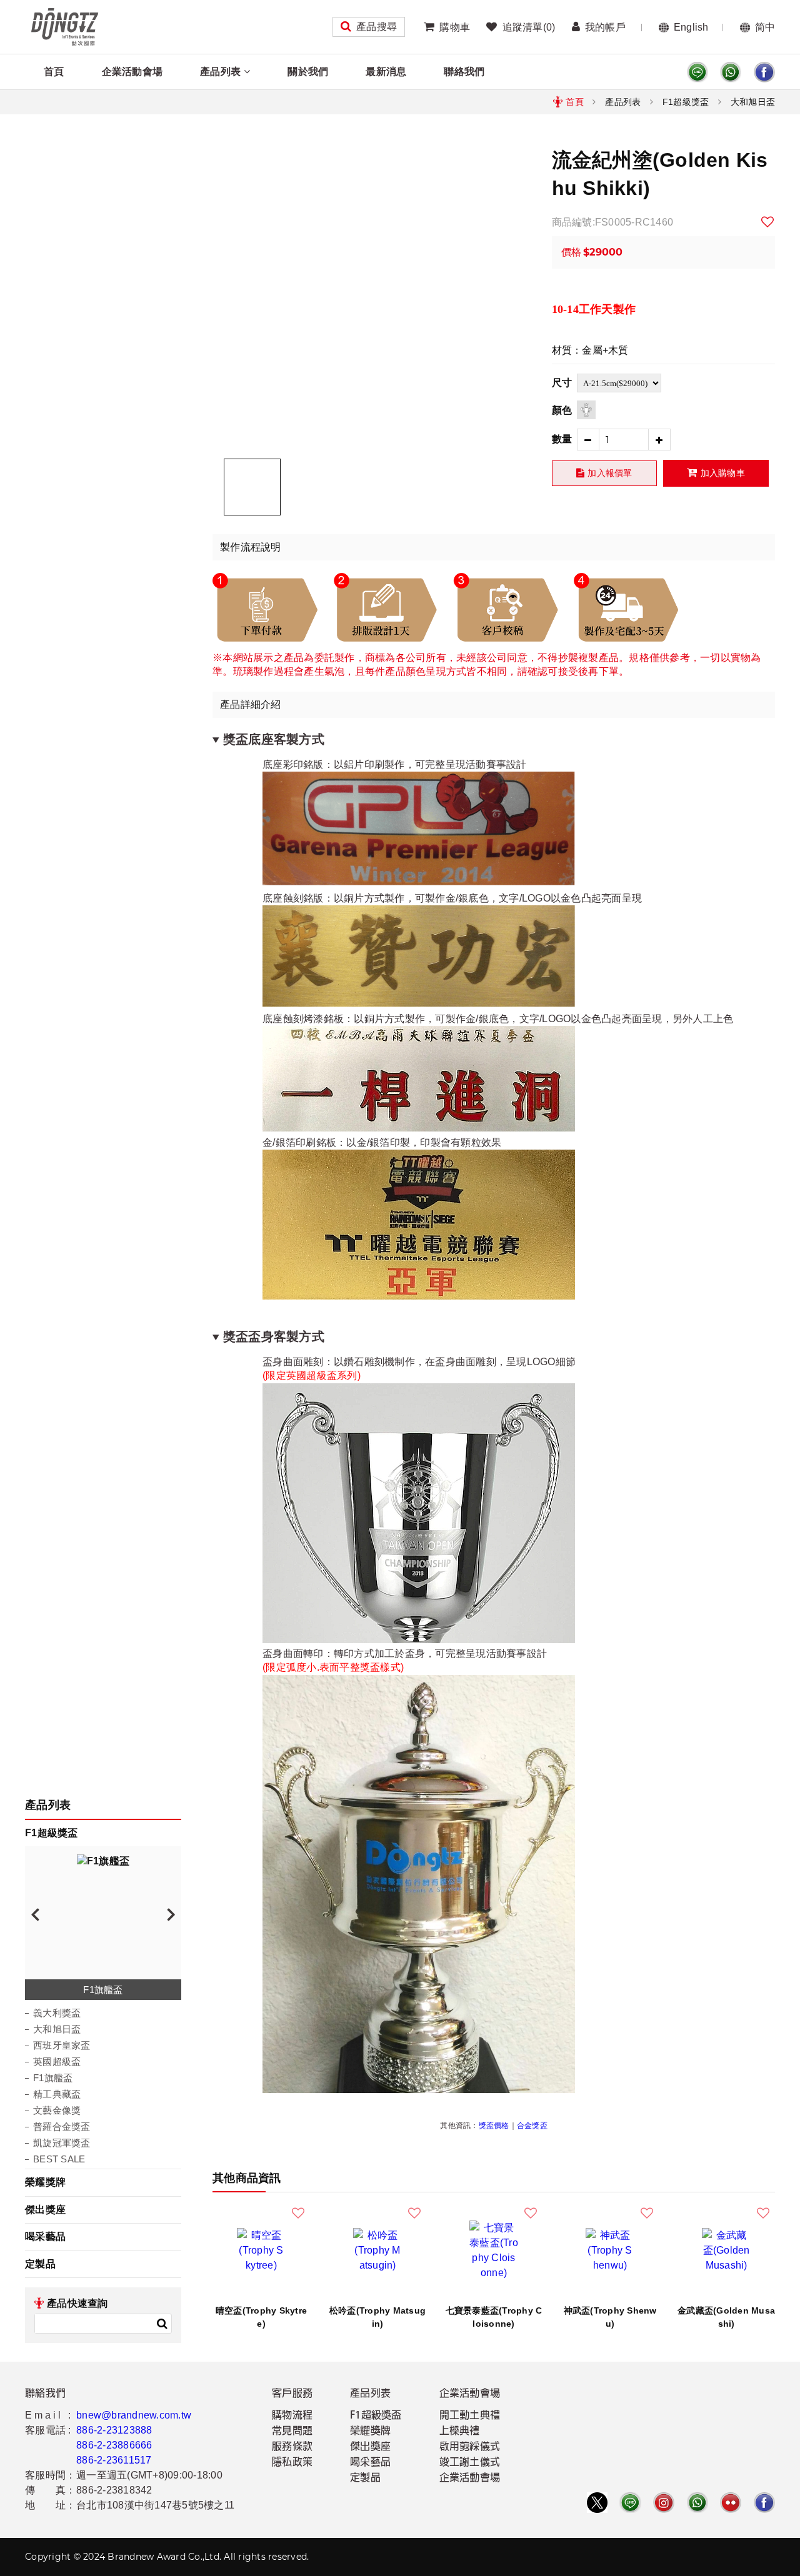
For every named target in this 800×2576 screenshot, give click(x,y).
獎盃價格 (494, 2126)
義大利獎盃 (57, 2013)
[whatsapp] (731, 72)
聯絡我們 (464, 72)
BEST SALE (59, 2159)
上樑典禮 (460, 2432)
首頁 (54, 72)
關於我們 (308, 72)
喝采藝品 (45, 2236)
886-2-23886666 (114, 2445)
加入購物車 (723, 473)
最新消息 (386, 72)
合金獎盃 (532, 2126)
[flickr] (731, 2503)
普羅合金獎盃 (62, 2126)
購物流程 (292, 2416)
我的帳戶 (605, 27)
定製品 (40, 2264)
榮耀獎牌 (45, 2182)
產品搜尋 (377, 27)
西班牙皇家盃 (62, 2045)
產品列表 (220, 72)
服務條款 (292, 2447)
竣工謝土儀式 (470, 2463)
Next (171, 1914)
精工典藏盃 (57, 2094)
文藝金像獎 (57, 2110)
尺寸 (562, 383)
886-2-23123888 (114, 2430)
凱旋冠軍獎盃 (62, 2143)
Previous (35, 1914)
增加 (660, 440)
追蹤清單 (529, 27)
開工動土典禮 (470, 2416)
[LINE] (697, 72)
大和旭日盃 (753, 102)
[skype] (764, 72)
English (691, 27)
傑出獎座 (45, 2210)
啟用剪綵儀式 (470, 2447)
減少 (588, 440)
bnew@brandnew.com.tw (134, 2415)
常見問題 (292, 2432)
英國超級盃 (57, 2061)
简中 (765, 27)
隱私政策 (292, 2463)
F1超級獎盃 (686, 102)
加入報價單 (610, 473)
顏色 (562, 410)
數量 (562, 439)
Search (162, 2324)
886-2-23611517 (114, 2460)
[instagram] (664, 2503)
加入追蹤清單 (768, 222)
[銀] (586, 410)
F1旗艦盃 (53, 2078)
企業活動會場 (132, 72)
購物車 (455, 27)
